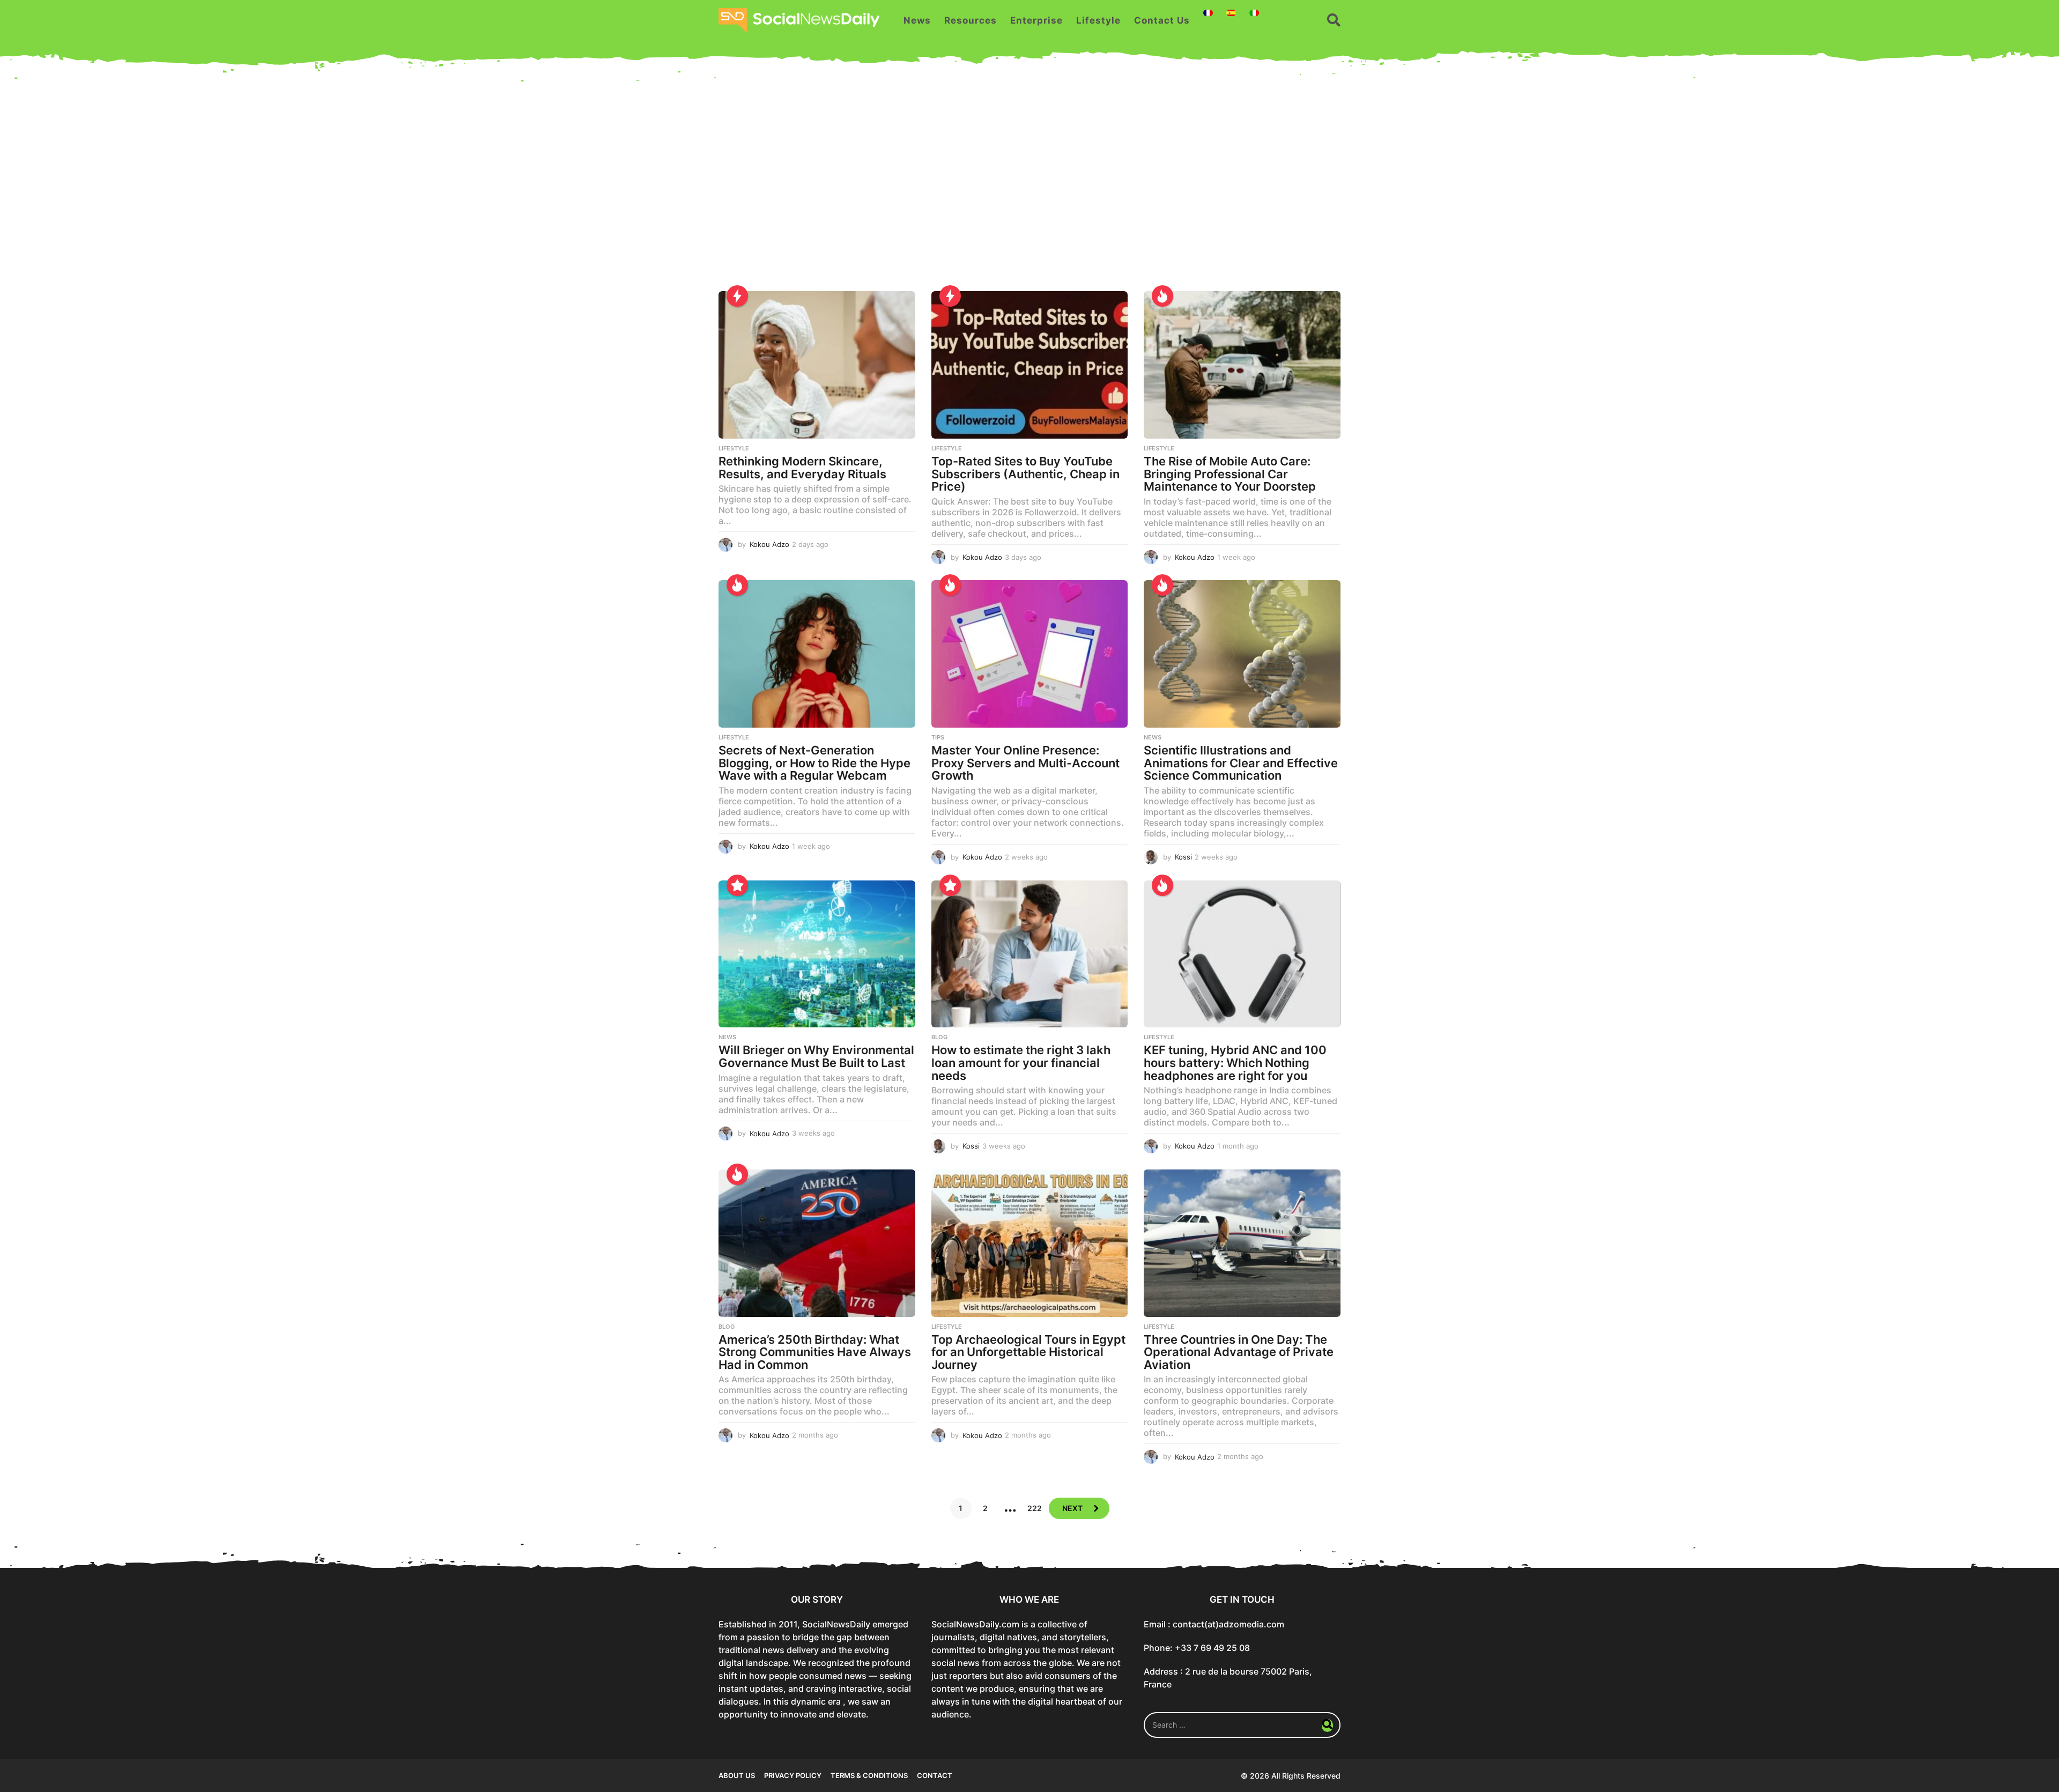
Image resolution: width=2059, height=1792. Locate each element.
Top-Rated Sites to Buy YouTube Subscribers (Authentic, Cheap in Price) (1025, 474)
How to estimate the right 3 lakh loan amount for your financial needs (1021, 1062)
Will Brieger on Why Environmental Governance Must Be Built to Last (816, 1056)
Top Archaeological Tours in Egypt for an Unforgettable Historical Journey (1028, 1352)
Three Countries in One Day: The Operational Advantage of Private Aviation (1239, 1352)
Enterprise (1036, 20)
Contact (935, 1775)
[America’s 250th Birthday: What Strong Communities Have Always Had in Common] (817, 1243)
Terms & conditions (869, 1775)
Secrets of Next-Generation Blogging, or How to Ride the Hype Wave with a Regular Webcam (814, 763)
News (917, 20)
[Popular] (737, 885)
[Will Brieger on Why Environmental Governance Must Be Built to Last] (817, 954)
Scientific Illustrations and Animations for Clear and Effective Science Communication (1241, 763)
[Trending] (737, 296)
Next (1072, 1508)
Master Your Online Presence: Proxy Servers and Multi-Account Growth (1025, 763)
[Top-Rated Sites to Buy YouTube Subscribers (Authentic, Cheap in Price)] (1030, 365)
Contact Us (1162, 20)
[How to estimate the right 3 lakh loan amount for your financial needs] (1030, 954)
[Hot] (1162, 296)
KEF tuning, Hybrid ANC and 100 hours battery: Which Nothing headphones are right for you (1235, 1062)
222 (1035, 1508)
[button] (1334, 20)
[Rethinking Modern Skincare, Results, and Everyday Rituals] (817, 365)
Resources (971, 20)
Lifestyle (1098, 20)
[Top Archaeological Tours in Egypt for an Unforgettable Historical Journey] (1030, 1243)
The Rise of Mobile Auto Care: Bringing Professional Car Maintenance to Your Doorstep (1230, 474)
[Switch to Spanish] (1231, 13)
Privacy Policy (793, 1775)
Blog (939, 1037)
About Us (737, 1775)
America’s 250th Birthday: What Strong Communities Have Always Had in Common (815, 1352)
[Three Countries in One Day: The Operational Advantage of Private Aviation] (1242, 1243)
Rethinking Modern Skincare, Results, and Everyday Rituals (802, 468)
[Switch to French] (1208, 13)
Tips (938, 737)
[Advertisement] (1029, 189)
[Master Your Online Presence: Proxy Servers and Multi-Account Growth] (1030, 654)
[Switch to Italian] (1254, 13)
